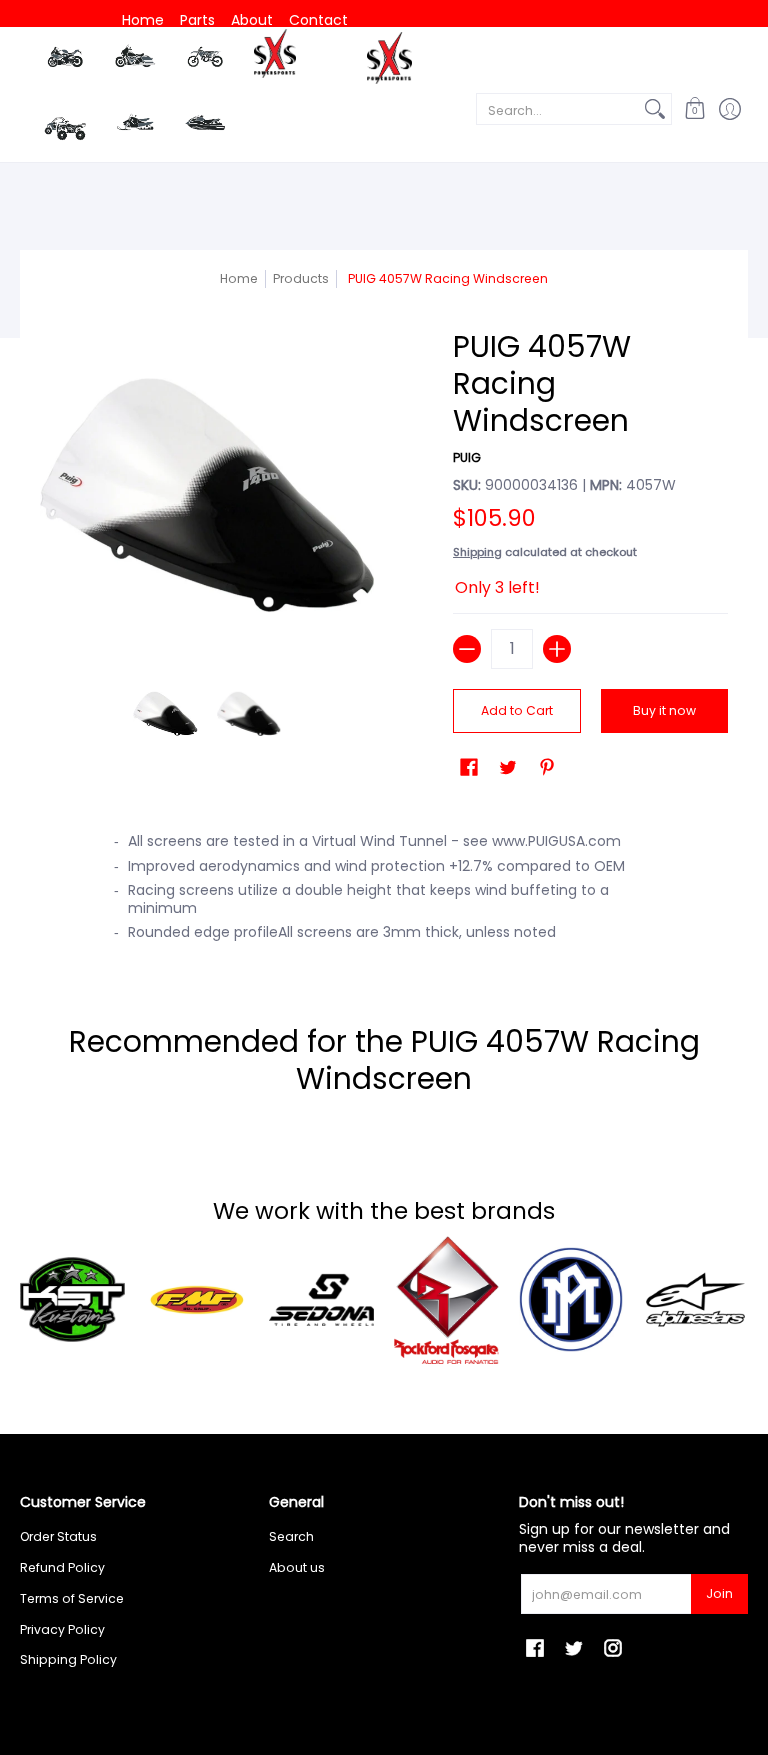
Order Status (58, 1536)
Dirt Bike (205, 60)
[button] (694, 109)
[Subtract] (467, 649)
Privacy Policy (62, 1629)
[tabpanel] (384, 884)
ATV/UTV (65, 127)
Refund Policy (62, 1567)
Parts (197, 20)
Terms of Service (72, 1598)
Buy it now (664, 710)
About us (297, 1567)
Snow (135, 122)
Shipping (477, 552)
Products (301, 278)
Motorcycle (65, 59)
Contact (318, 20)
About (252, 20)
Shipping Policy (68, 1659)
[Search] (655, 109)
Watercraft (205, 122)
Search (291, 1536)
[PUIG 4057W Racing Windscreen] (166, 714)
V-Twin (135, 60)
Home (143, 20)
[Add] (557, 649)
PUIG (467, 457)
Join (719, 1593)
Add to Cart (517, 710)
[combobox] (558, 109)
